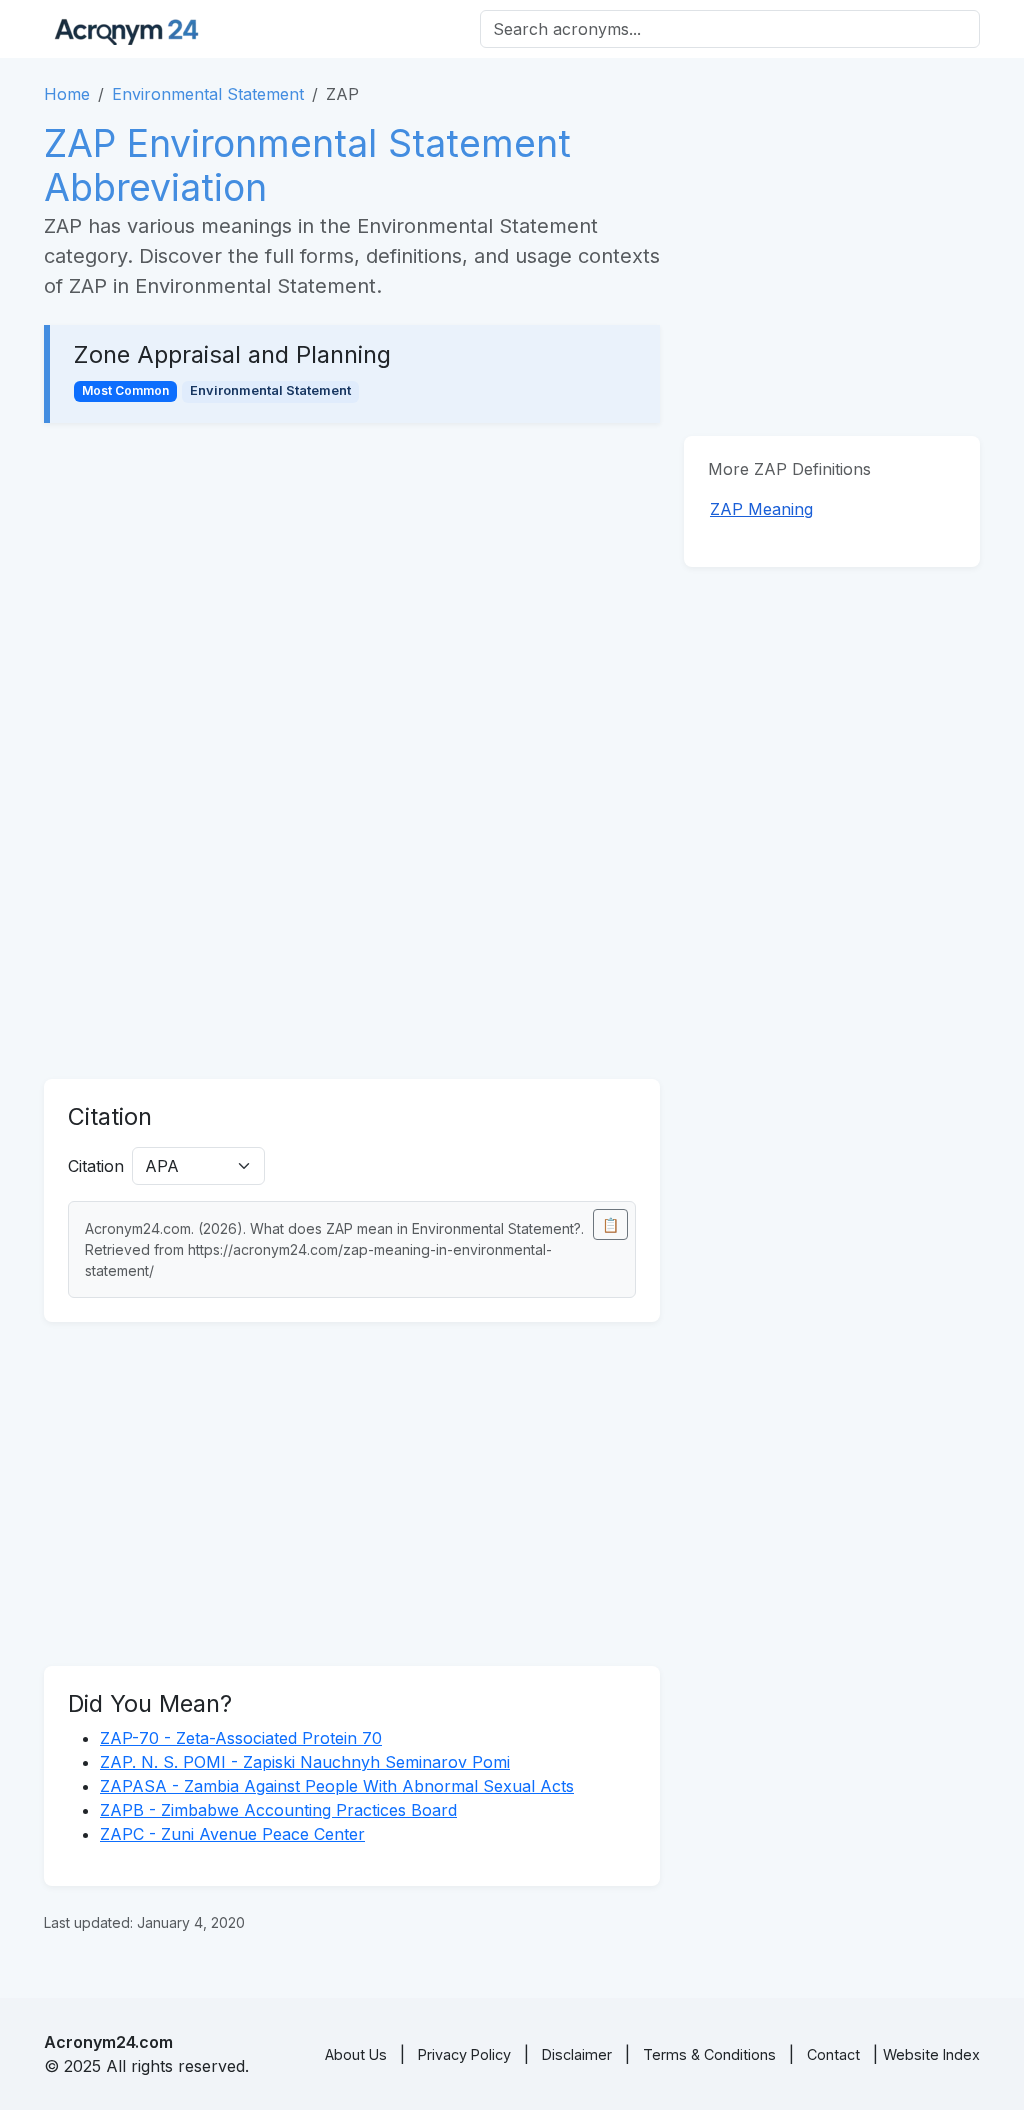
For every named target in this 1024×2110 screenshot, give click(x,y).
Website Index (931, 2054)
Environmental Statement (208, 94)
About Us (356, 2054)
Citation (96, 1166)
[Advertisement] (352, 595)
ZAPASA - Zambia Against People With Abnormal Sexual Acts (337, 1786)
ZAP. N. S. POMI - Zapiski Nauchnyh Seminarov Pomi (305, 1762)
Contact (833, 2054)
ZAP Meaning (761, 509)
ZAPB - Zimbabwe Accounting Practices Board (278, 1810)
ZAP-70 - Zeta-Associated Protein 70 (241, 1738)
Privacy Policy (464, 2054)
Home (67, 94)
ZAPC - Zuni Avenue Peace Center (232, 1834)
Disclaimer (577, 2054)
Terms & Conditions (709, 2054)
